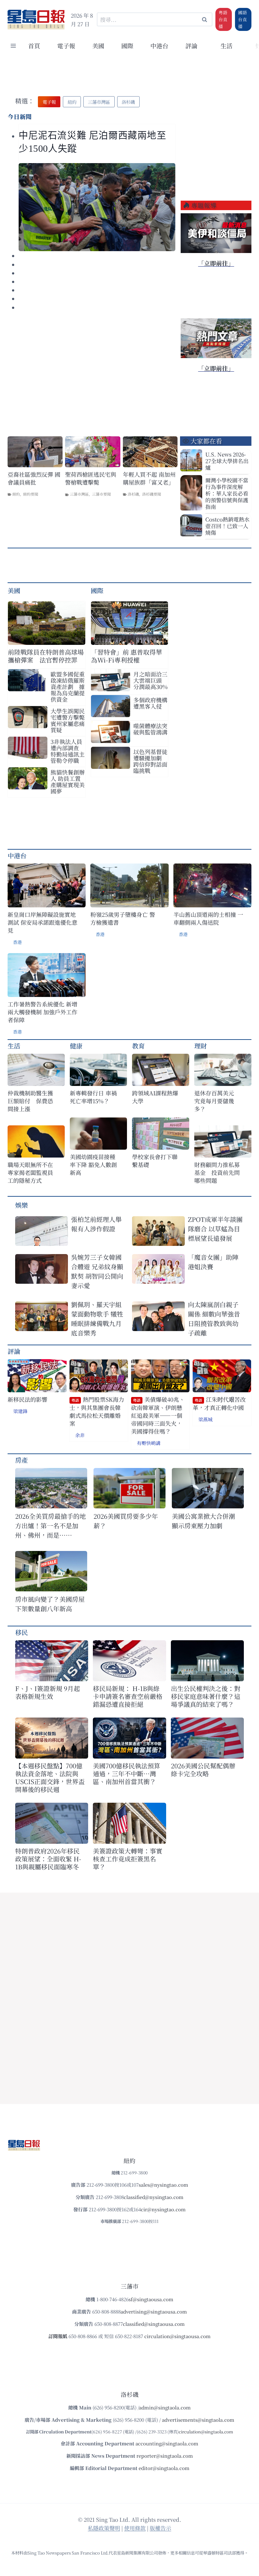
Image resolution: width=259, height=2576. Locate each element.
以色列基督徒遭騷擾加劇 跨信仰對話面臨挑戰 (150, 761)
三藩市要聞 (101, 494)
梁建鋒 (20, 1411)
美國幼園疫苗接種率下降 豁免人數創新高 (93, 1165)
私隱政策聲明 (104, 2528)
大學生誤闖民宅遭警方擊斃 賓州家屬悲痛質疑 (68, 720)
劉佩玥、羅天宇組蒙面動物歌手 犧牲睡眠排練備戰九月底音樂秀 (97, 1319)
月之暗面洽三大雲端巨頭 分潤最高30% (151, 680)
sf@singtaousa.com (151, 2299)
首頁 (34, 46)
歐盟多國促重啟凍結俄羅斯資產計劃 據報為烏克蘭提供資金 (68, 687)
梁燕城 (205, 1419)
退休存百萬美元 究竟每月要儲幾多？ (217, 1101)
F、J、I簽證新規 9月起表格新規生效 (48, 1692)
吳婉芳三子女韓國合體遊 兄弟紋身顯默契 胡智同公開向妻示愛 (97, 1271)
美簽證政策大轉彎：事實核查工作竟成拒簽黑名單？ (128, 1859)
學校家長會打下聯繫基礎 (155, 1161)
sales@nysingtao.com (163, 2185)
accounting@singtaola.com (167, 2443)
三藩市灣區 (79, 494)
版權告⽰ (160, 2528)
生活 (14, 1046)
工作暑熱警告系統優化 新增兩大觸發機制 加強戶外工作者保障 (42, 1012)
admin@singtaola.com (165, 2407)
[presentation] (97, 207)
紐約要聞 (31, 494)
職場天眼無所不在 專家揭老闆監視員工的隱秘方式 (30, 1173)
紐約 (16, 494)
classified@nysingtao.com (154, 2197)
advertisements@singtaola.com (198, 2420)
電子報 (66, 46)
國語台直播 (243, 19)
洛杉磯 (133, 494)
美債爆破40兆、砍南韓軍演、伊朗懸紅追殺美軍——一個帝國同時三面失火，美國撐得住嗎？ (158, 1415)
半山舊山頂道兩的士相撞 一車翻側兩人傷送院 (208, 918)
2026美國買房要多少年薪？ (126, 1521)
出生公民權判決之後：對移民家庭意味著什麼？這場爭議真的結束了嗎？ (206, 1696)
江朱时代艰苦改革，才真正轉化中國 (219, 1403)
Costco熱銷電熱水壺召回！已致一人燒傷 (227, 526)
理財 (201, 1046)
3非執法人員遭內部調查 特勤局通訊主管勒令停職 (68, 751)
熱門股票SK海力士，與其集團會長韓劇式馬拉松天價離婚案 (97, 1411)
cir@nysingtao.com (163, 2209)
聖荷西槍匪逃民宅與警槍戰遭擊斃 (91, 478)
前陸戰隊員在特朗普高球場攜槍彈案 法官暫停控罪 (46, 656)
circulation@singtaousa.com (178, 2336)
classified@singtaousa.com (154, 2324)
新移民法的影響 (27, 1399)
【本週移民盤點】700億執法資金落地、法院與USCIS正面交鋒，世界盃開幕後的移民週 (50, 1777)
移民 (21, 1632)
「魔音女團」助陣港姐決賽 (213, 1262)
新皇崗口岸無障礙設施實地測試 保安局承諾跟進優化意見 (42, 922)
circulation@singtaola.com (206, 2432)
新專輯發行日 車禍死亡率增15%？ (93, 1097)
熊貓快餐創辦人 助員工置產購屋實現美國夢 (68, 781)
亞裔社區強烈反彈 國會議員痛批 (34, 478)
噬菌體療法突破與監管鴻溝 (150, 729)
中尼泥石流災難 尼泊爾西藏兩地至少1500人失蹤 (93, 142)
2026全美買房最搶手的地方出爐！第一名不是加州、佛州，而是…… (51, 1526)
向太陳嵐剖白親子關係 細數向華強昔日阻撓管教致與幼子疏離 (214, 1319)
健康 (76, 1046)
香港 (17, 942)
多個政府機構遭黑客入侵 (150, 703)
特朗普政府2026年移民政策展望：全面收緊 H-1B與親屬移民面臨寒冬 (48, 1859)
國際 (127, 46)
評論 (14, 1351)
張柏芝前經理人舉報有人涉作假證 (96, 1224)
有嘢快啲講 (149, 1443)
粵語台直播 (223, 19)
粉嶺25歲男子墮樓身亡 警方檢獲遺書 (123, 918)
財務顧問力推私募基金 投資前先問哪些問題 (217, 1173)
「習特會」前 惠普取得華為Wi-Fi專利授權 (126, 656)
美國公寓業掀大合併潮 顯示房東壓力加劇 (207, 1521)
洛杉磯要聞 (152, 494)
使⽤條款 (135, 2528)
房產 (21, 1460)
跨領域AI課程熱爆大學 (155, 1097)
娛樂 (21, 1205)
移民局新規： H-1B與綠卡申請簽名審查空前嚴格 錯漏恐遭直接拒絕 (128, 1696)
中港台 (159, 46)
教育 (138, 1046)
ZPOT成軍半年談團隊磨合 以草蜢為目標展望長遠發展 (215, 1229)
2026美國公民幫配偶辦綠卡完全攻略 (203, 1770)
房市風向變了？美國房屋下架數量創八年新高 (50, 1604)
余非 (80, 1435)
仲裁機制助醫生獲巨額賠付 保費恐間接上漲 (30, 1101)
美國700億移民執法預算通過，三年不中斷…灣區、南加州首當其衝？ (126, 1774)
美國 (98, 46)
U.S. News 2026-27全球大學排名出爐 (227, 461)
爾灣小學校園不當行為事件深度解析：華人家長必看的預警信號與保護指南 (227, 493)
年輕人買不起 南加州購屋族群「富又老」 (149, 478)
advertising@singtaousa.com (154, 2311)
